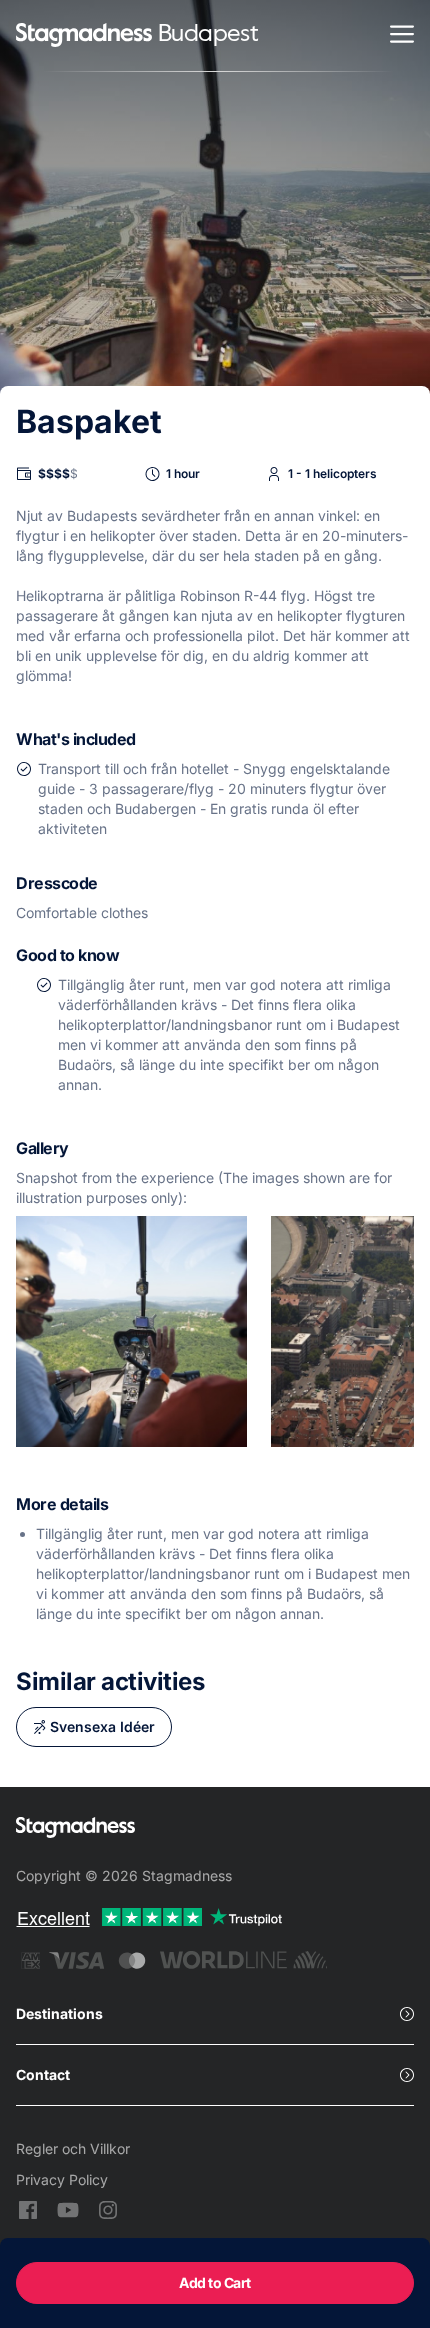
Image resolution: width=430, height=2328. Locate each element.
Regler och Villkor (73, 2148)
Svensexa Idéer (102, 1726)
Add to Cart (215, 2282)
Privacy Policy (62, 2179)
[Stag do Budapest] (84, 36)
